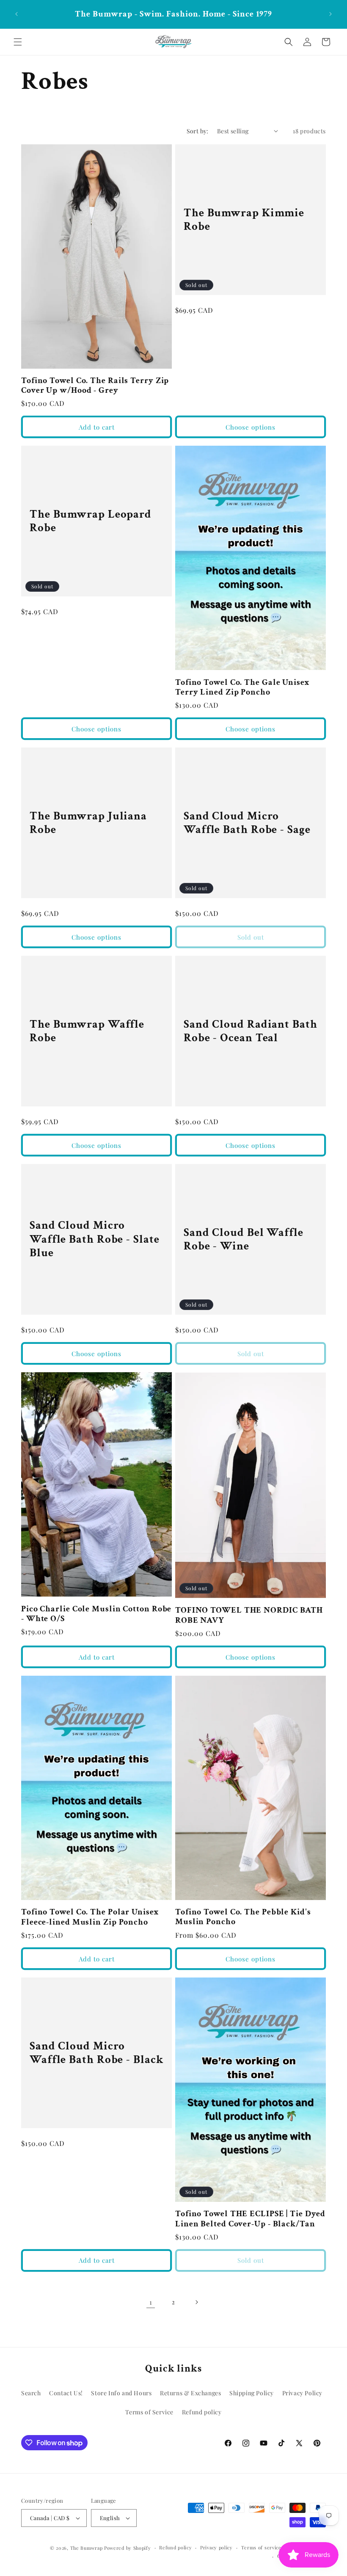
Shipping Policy (252, 2393)
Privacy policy (216, 2547)
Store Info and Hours (121, 2393)
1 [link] (151, 2302)
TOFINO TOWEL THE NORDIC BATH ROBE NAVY (249, 1615)
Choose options (251, 427)
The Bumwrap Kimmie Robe (244, 219)
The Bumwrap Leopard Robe (91, 521)
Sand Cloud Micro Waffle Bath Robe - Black (96, 2053)
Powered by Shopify (128, 2548)
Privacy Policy (302, 2393)
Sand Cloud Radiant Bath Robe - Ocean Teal (251, 1031)
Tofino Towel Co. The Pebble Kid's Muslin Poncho (243, 1917)
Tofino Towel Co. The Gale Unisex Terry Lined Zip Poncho (242, 688)
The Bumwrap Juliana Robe (88, 823)
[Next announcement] (330, 14)
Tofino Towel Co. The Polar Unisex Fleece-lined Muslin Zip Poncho (90, 1917)
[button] (18, 42)
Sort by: (198, 131)
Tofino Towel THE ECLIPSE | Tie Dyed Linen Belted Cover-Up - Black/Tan (250, 2219)
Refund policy (202, 2412)
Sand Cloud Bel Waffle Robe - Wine (244, 1240)
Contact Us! (66, 2393)
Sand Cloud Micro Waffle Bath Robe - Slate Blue (95, 1240)
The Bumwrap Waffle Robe (87, 1031)
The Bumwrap (87, 2548)
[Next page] (196, 2302)
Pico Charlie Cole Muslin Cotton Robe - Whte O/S (96, 1614)
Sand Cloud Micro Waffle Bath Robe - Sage (247, 823)
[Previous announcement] (17, 14)
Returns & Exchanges (190, 2393)
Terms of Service (149, 2412)
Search (31, 2393)
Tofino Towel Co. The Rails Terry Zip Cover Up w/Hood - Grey (95, 386)
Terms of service (261, 2547)
